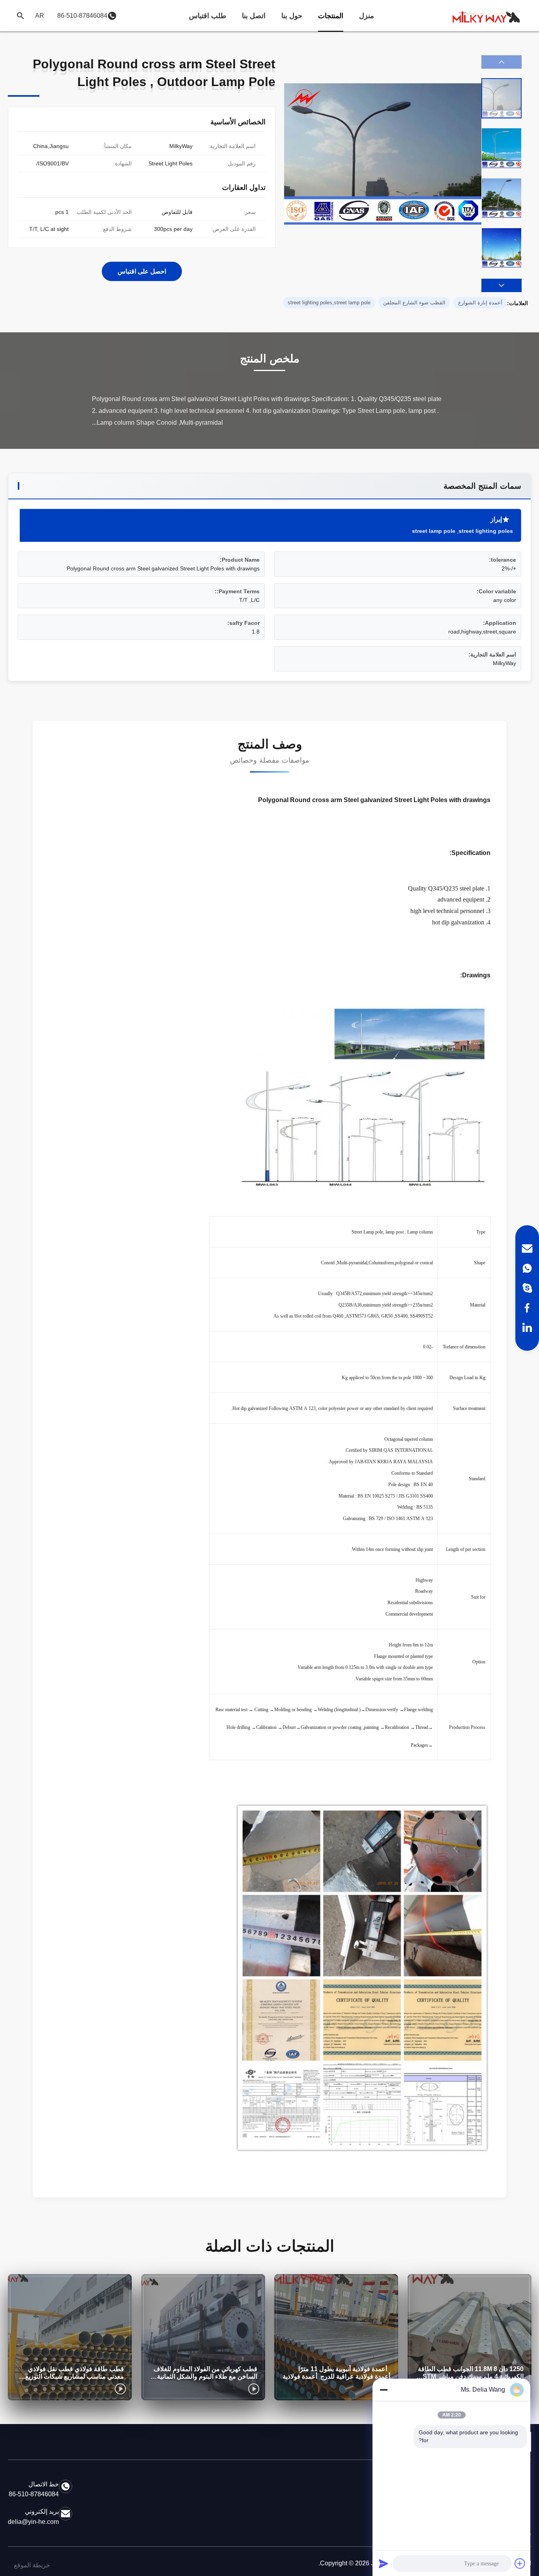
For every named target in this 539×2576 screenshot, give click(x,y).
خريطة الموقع (32, 2565)
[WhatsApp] (527, 1268)
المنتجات (331, 16)
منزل (367, 16)
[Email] (527, 1249)
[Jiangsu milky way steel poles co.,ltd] (490, 16)
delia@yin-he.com (33, 2522)
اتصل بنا (254, 16)
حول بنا (292, 16)
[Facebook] (527, 1308)
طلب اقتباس (208, 16)
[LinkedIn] (527, 1327)
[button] (502, 285)
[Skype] (527, 1288)
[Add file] (520, 2563)
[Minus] (384, 2390)
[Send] (384, 2563)
